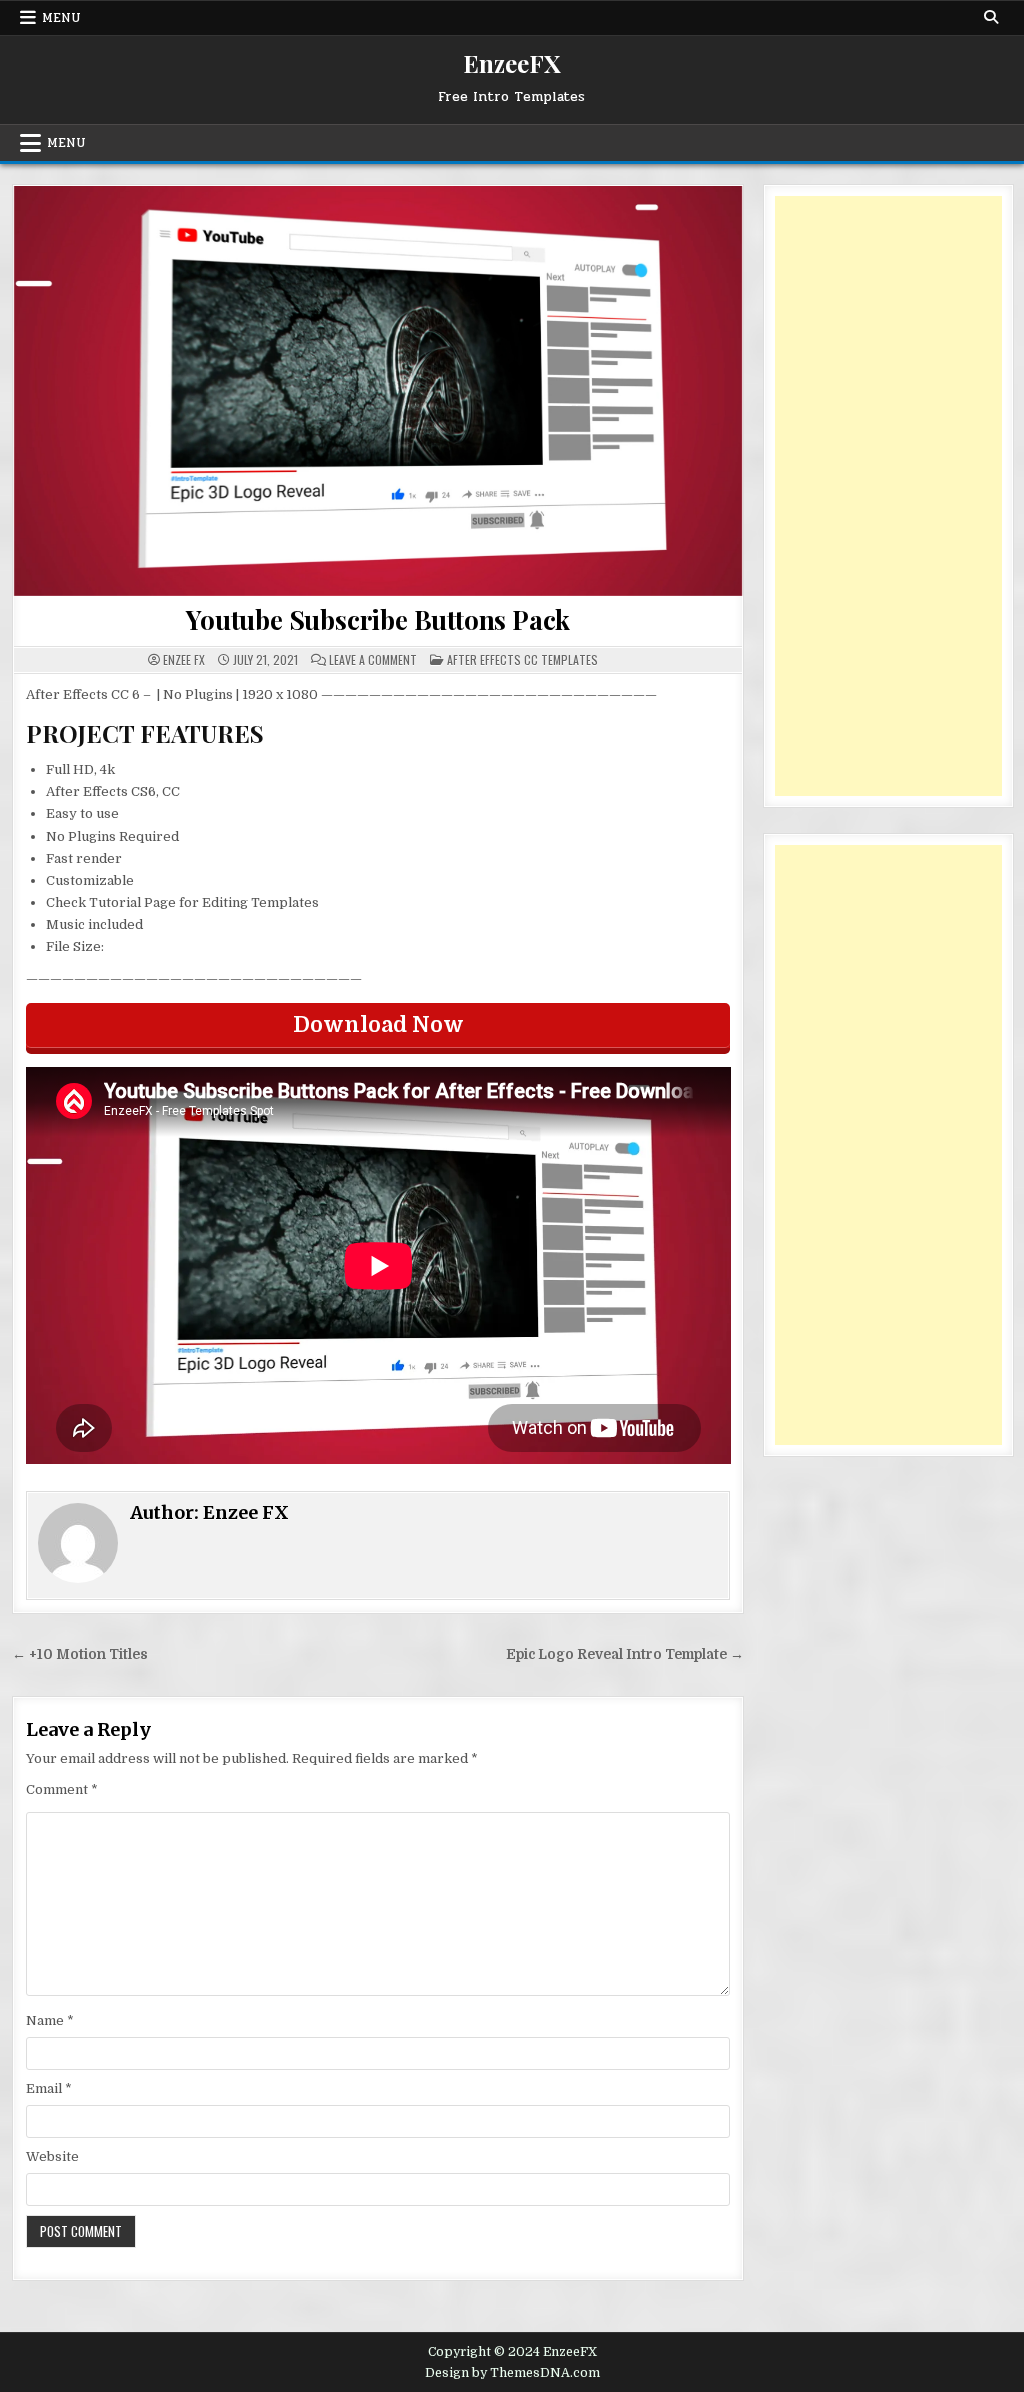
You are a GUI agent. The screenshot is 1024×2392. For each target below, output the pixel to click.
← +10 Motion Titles (80, 1654)
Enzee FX (184, 660)
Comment (62, 1789)
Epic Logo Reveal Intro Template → (625, 1654)
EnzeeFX (512, 63)
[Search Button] (991, 17)
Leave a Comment (373, 660)
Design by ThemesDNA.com (512, 2373)
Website (52, 2156)
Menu (61, 18)
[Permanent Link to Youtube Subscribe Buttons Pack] (378, 391)
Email (49, 2088)
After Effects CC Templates (522, 659)
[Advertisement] (888, 496)
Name (50, 2020)
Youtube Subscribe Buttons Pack (378, 619)
